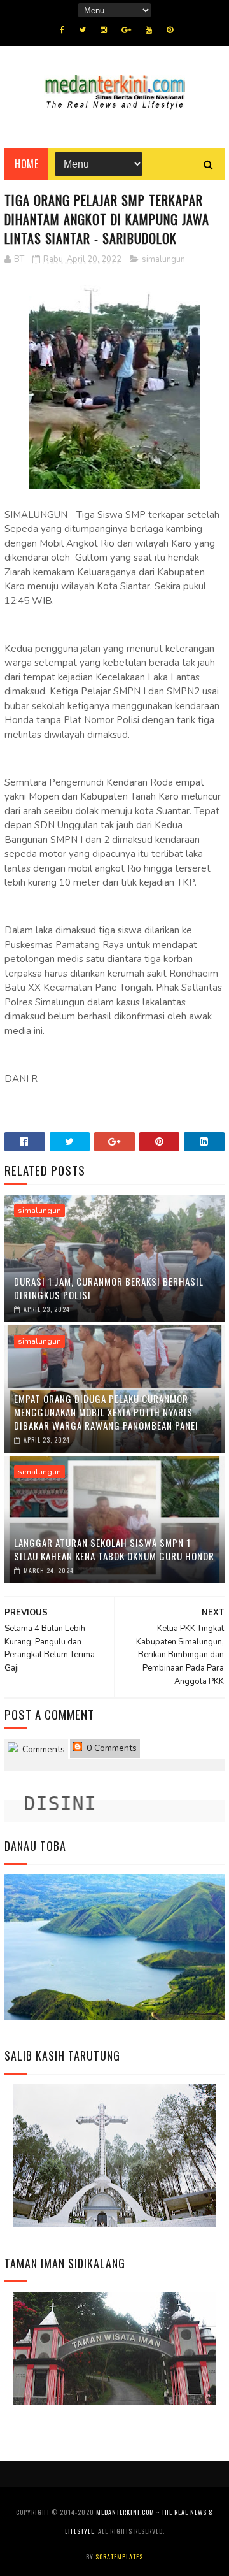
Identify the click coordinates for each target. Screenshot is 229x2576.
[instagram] (104, 30)
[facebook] (62, 30)
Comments (42, 1749)
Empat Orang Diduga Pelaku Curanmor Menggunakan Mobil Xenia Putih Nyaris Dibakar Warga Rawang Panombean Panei (106, 1412)
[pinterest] (170, 30)
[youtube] (149, 30)
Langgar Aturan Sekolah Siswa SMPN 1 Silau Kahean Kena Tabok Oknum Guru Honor (114, 1549)
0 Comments (110, 1748)
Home (26, 164)
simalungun (163, 259)
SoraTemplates (119, 2557)
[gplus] (126, 30)
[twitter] (82, 30)
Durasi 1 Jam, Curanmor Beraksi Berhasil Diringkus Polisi (109, 1288)
